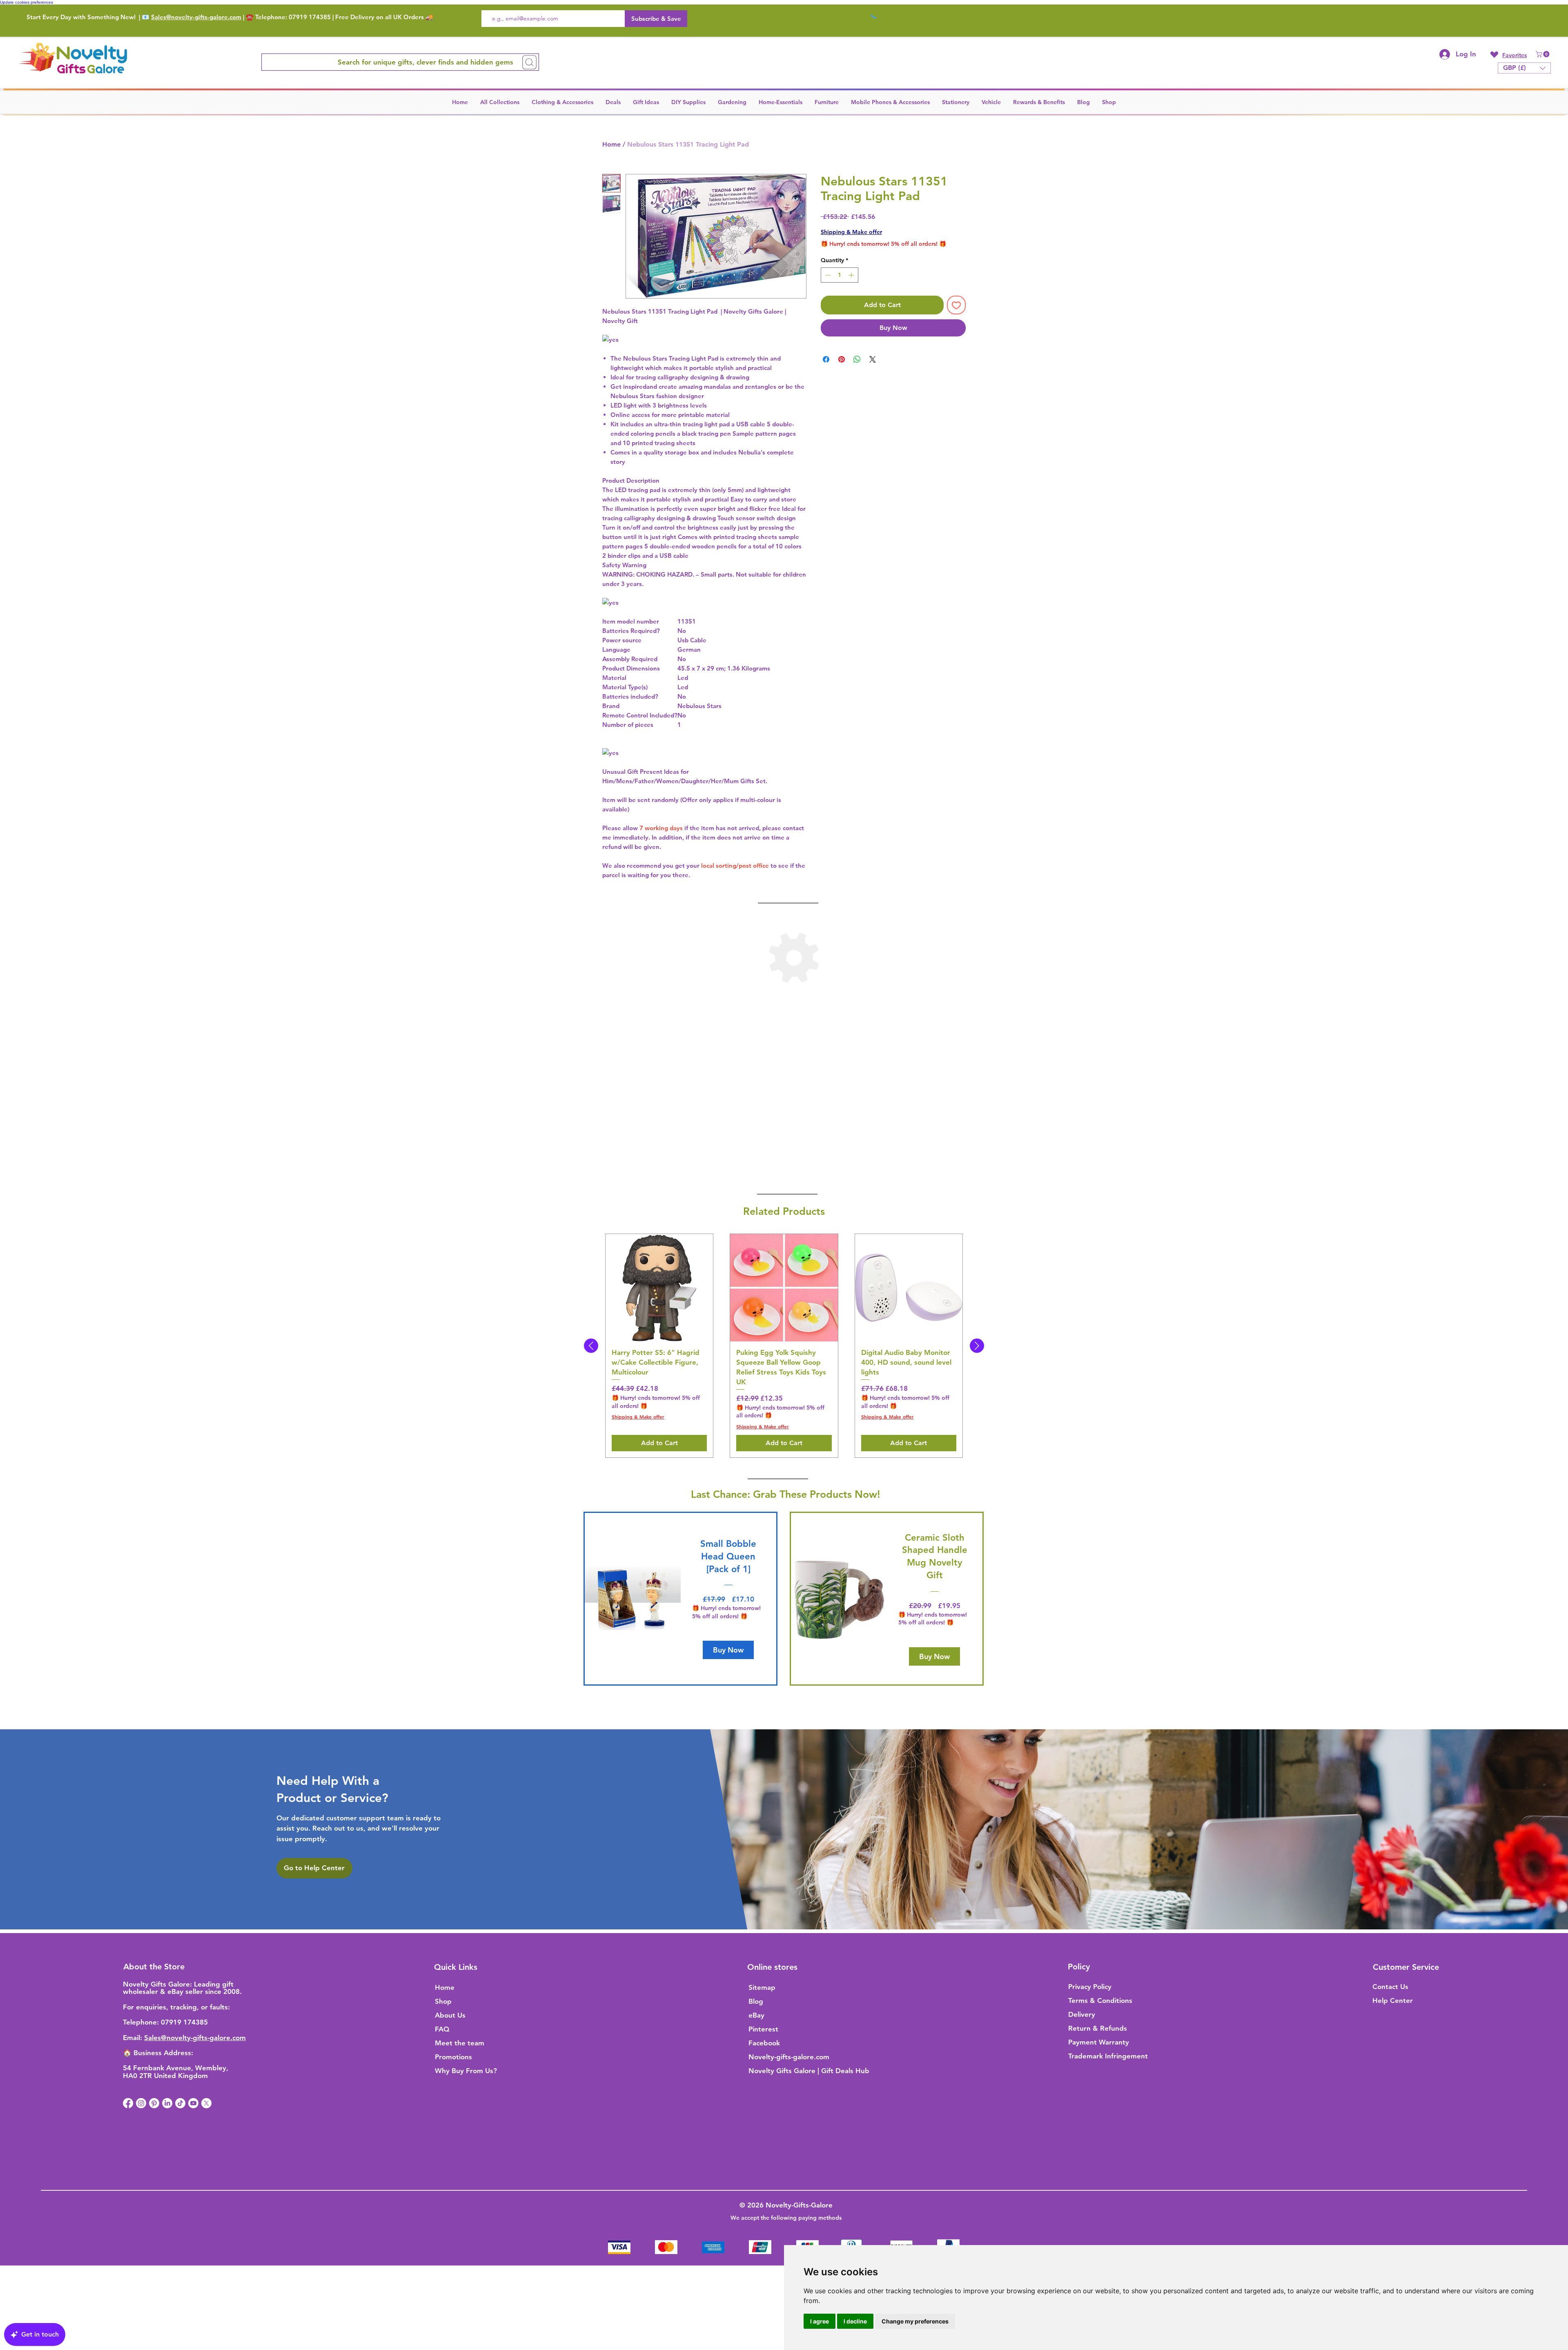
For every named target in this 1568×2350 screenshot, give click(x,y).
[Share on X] (873, 359)
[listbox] (1524, 68)
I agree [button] (820, 2321)
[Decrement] (827, 275)
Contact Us (1390, 1987)
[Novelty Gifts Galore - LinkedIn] (167, 2103)
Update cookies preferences (27, 2)
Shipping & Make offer (851, 232)
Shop (443, 2001)
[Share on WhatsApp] (857, 359)
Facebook (764, 2043)
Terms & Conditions (1100, 2000)
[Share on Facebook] (826, 359)
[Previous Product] (591, 1346)
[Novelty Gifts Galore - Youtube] (193, 2103)
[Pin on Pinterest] (842, 359)
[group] (784, 1346)
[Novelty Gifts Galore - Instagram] (141, 2103)
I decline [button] (855, 2321)
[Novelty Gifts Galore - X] (206, 2103)
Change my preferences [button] (915, 2321)
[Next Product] (977, 1346)
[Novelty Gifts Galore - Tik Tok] (180, 2103)
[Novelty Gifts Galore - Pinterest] (154, 2103)
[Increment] (852, 275)
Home (611, 144)
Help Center (1393, 2000)
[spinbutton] (840, 275)
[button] (1543, 54)
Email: (134, 2038)
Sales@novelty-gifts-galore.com (196, 17)
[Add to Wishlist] (956, 305)
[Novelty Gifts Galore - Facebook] (128, 2103)
